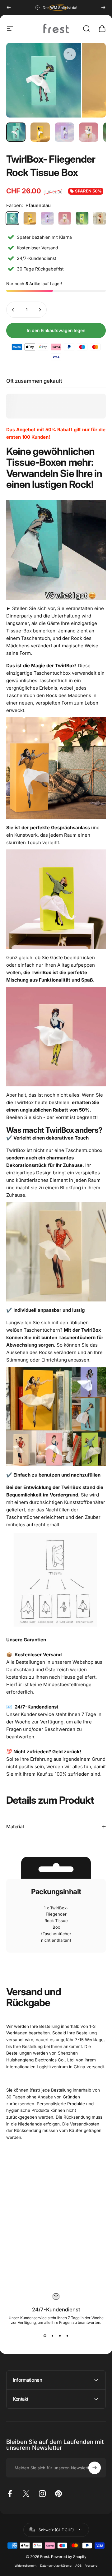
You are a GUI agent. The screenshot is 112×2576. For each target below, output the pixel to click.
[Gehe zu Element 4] (89, 132)
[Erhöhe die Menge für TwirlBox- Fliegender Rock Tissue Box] (40, 310)
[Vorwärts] (103, 7)
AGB (78, 2566)
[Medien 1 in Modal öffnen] (70, 54)
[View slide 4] (67, 2336)
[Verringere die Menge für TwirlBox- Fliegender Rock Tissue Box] (13, 310)
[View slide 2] (52, 2336)
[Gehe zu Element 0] (16, 132)
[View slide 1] (45, 2336)
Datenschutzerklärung (56, 2566)
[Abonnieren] (95, 2468)
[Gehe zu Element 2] (40, 132)
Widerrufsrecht (26, 2566)
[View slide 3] (60, 2336)
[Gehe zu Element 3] (64, 132)
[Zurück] (9, 7)
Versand (91, 2566)
